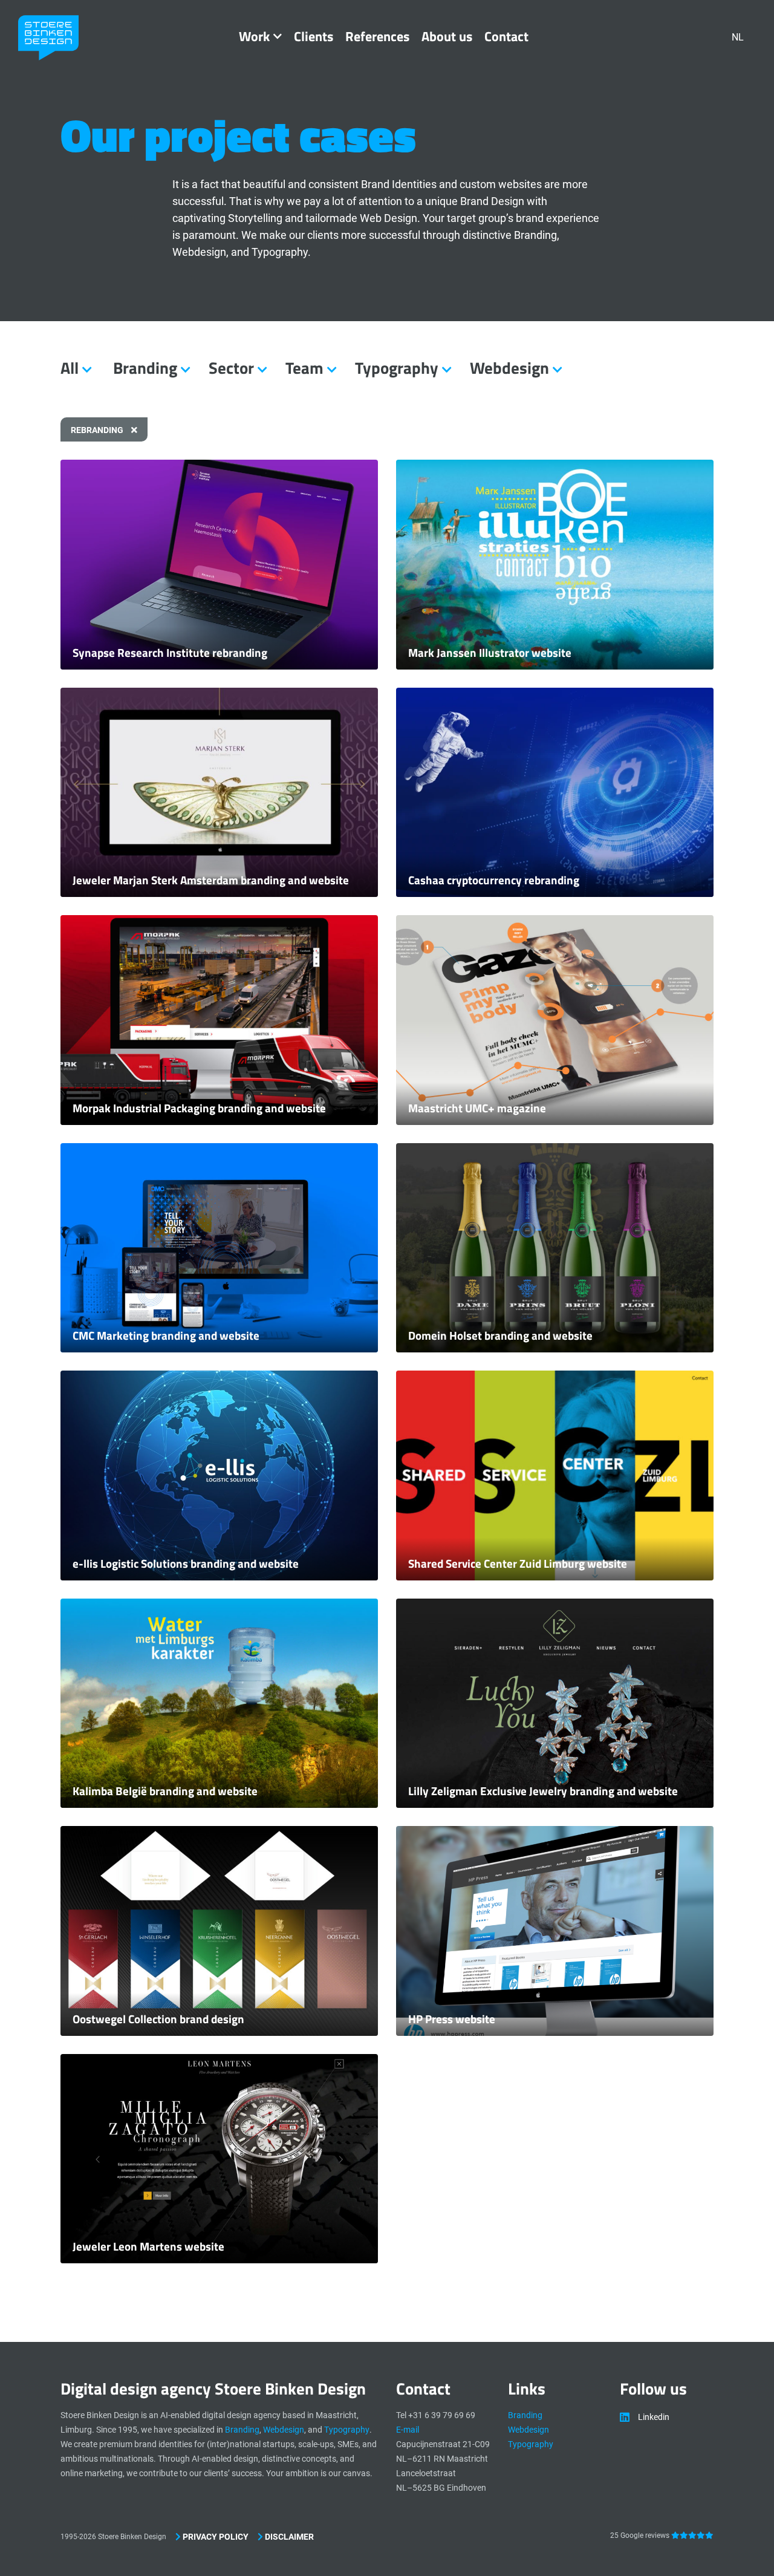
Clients (314, 36)
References (377, 36)
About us (447, 36)
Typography (347, 2430)
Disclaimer (288, 2537)
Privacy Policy (215, 2537)
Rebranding (98, 430)
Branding (242, 2430)
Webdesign (284, 2430)
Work (254, 36)
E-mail (408, 2430)
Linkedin (654, 2417)
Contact (506, 36)
